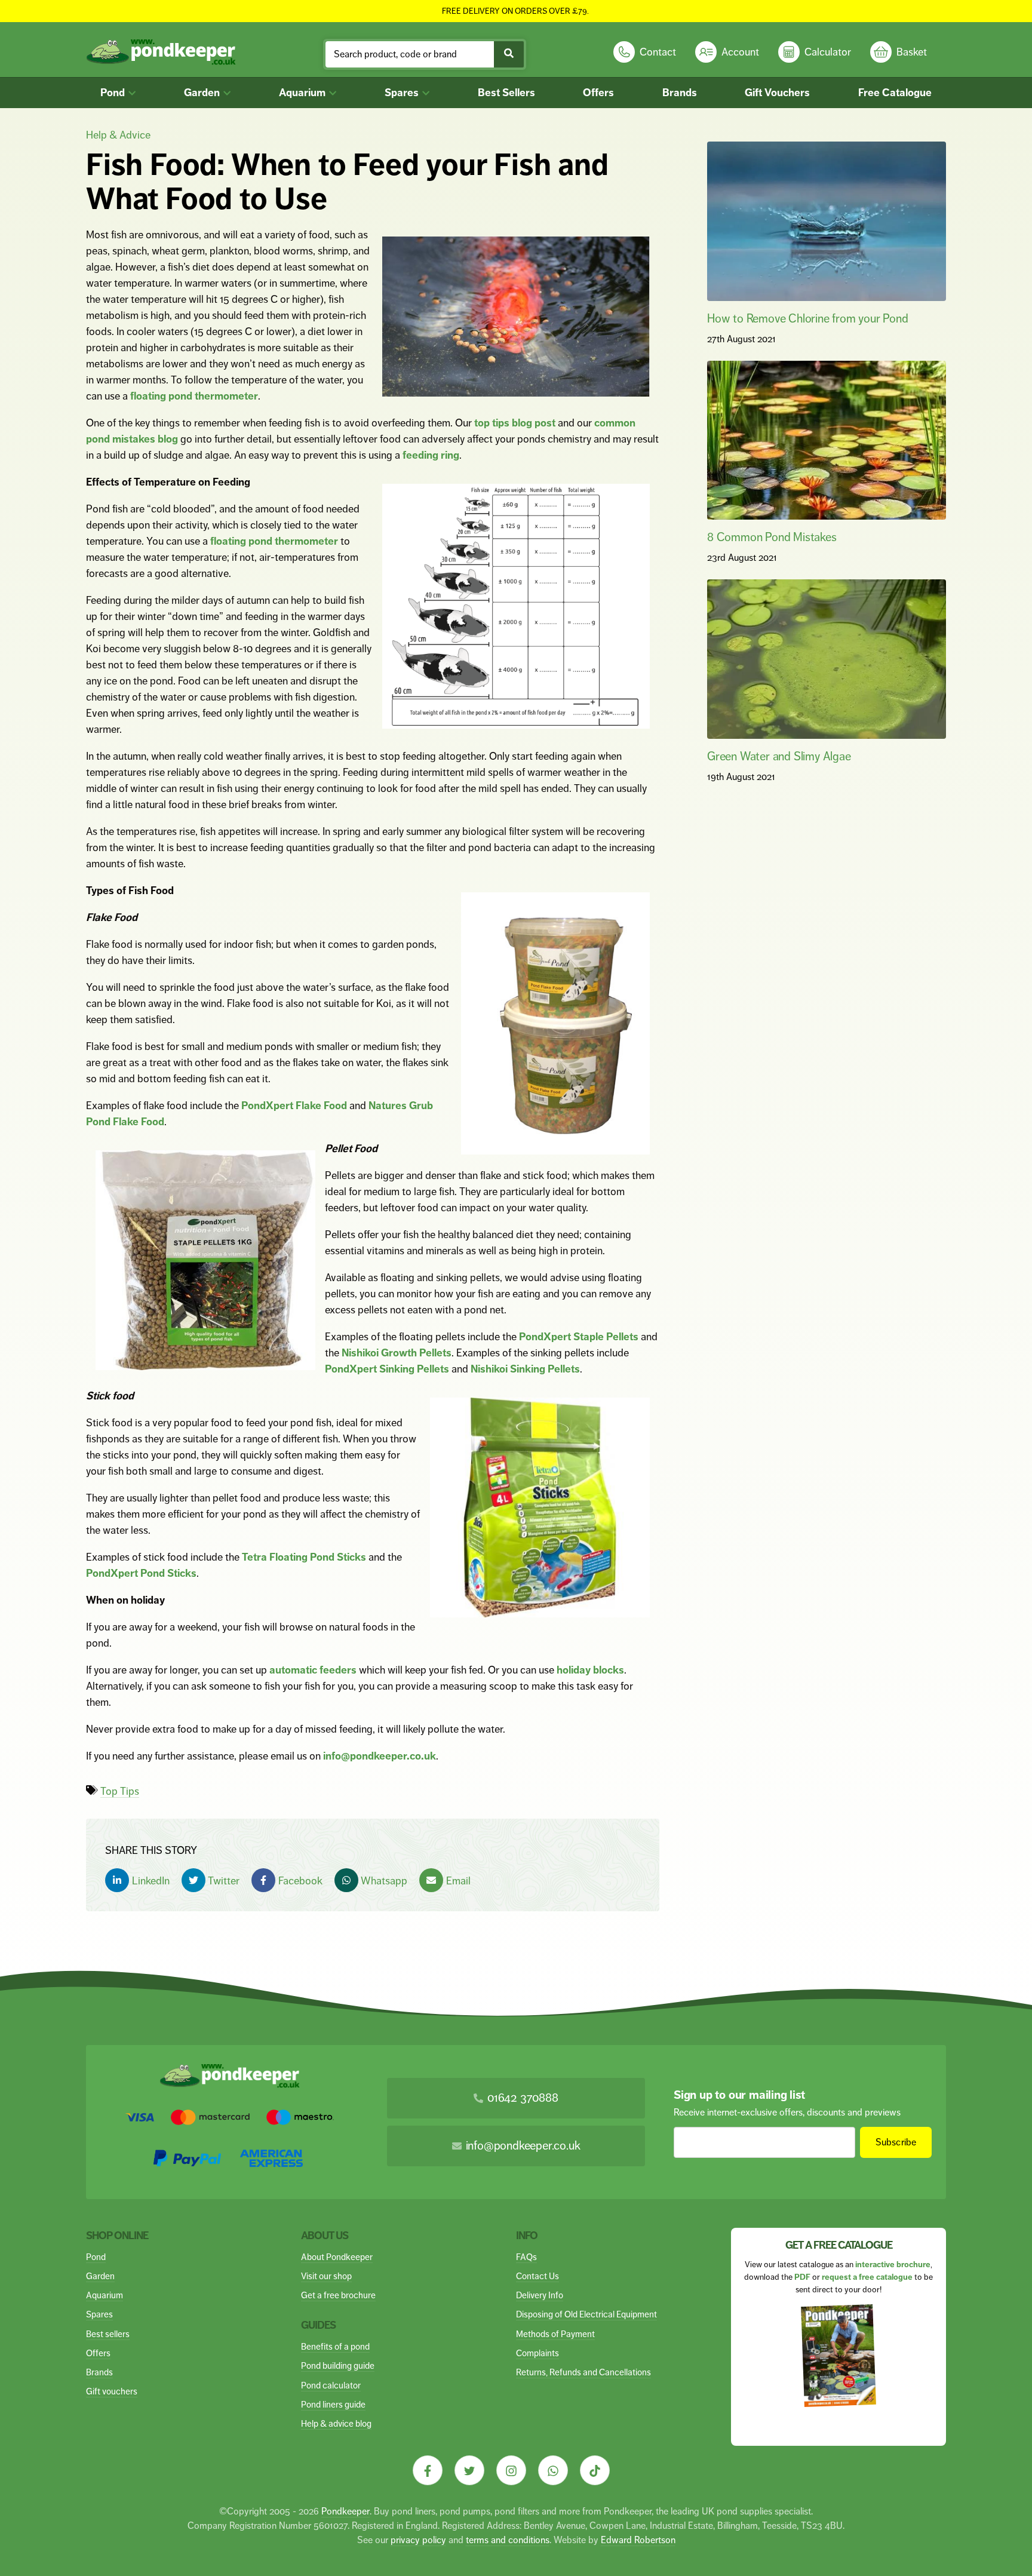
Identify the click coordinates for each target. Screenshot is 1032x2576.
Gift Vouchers (777, 93)
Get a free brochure (338, 2295)
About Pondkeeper (337, 2257)
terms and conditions (508, 2540)
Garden (203, 93)
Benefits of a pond (335, 2346)
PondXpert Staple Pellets (579, 1337)
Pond (114, 93)
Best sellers (108, 2334)
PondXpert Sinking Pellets (387, 1369)
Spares (403, 93)
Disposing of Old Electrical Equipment (586, 2314)
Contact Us (537, 2276)
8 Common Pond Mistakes (772, 537)
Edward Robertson (638, 2540)
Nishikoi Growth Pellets (397, 1353)
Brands (680, 93)
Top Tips (120, 1791)
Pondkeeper (345, 2511)
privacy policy (418, 2540)
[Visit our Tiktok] (595, 2470)
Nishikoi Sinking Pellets (525, 1369)
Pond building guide (338, 2365)
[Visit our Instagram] (511, 2470)
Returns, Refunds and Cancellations (583, 2372)
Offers (598, 93)
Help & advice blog (336, 2423)
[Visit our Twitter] (469, 2470)
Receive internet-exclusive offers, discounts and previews (787, 2112)
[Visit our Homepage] (161, 52)
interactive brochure (893, 2265)
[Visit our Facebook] (428, 2470)
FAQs (526, 2257)
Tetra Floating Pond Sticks (304, 1557)
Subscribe (896, 2142)
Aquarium (303, 93)
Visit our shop (326, 2276)
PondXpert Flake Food (294, 1106)
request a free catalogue (867, 2277)
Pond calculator (331, 2385)
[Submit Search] (509, 54)
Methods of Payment (555, 2334)
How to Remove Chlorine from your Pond (808, 319)
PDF (802, 2277)
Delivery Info (540, 2295)
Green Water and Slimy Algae (779, 756)
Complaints (537, 2353)
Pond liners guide (333, 2404)
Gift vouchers (112, 2391)
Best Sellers (506, 93)
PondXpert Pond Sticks (141, 1573)
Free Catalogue (895, 93)
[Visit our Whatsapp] (553, 2470)
